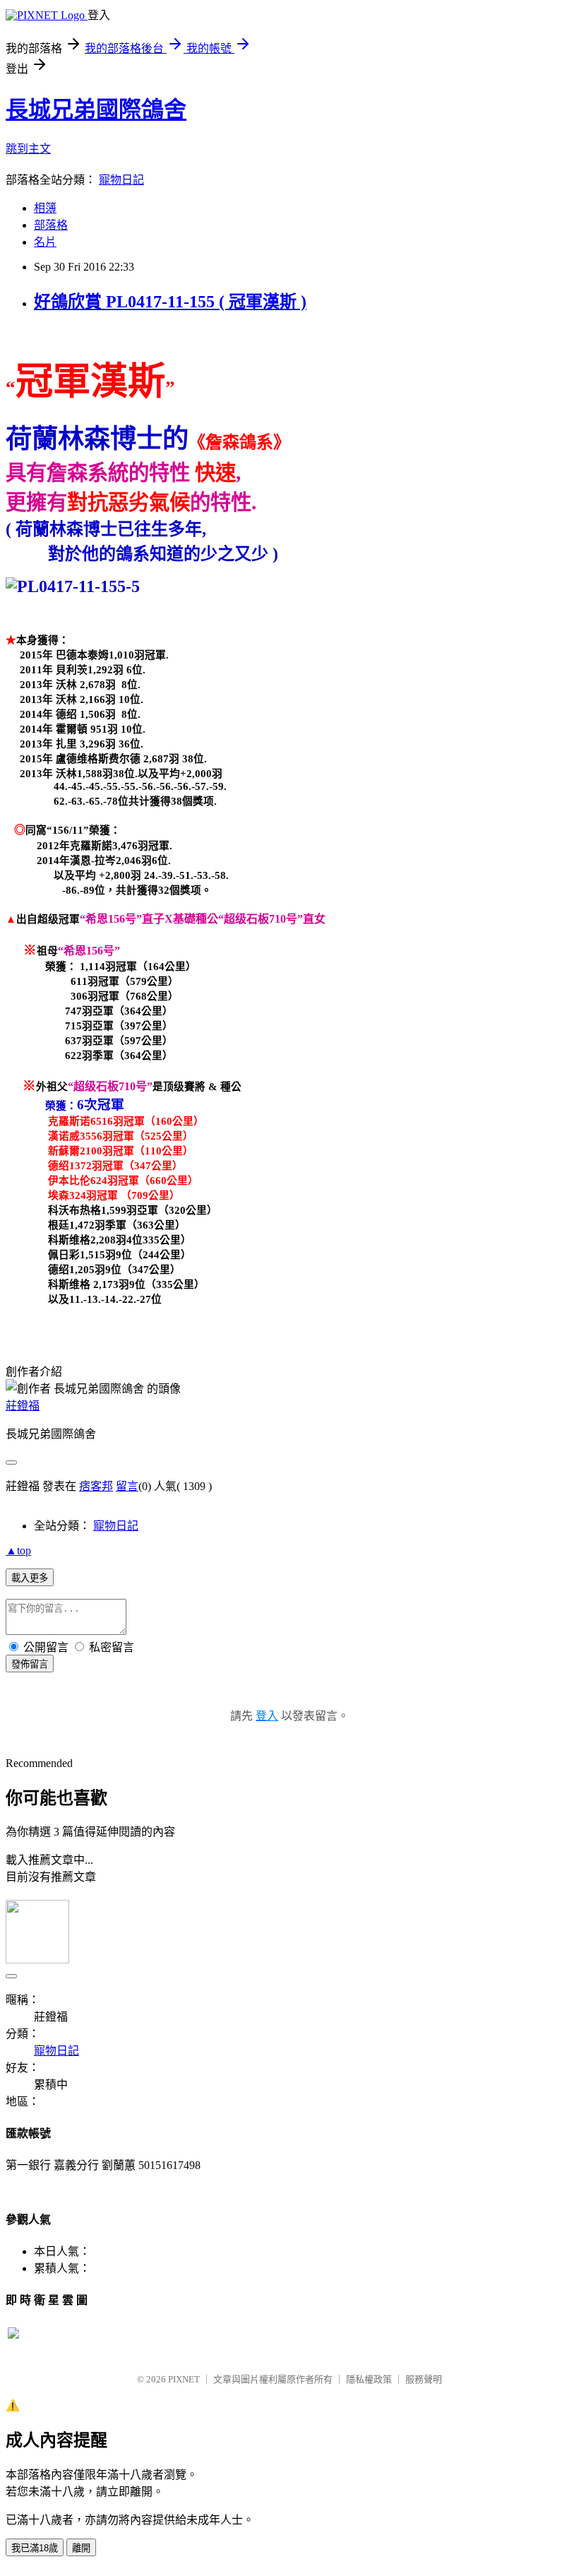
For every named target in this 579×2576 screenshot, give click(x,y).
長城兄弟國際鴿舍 (96, 110)
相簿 (45, 208)
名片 (45, 242)
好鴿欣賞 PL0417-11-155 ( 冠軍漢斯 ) (170, 302)
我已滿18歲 (35, 2548)
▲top (18, 1550)
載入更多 (30, 1578)
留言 (127, 1486)
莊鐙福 (23, 1406)
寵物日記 (121, 180)
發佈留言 (30, 1664)
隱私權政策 (369, 2379)
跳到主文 (28, 149)
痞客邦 (96, 1486)
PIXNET (184, 2379)
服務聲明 (424, 2379)
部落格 (51, 225)
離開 (81, 2548)
